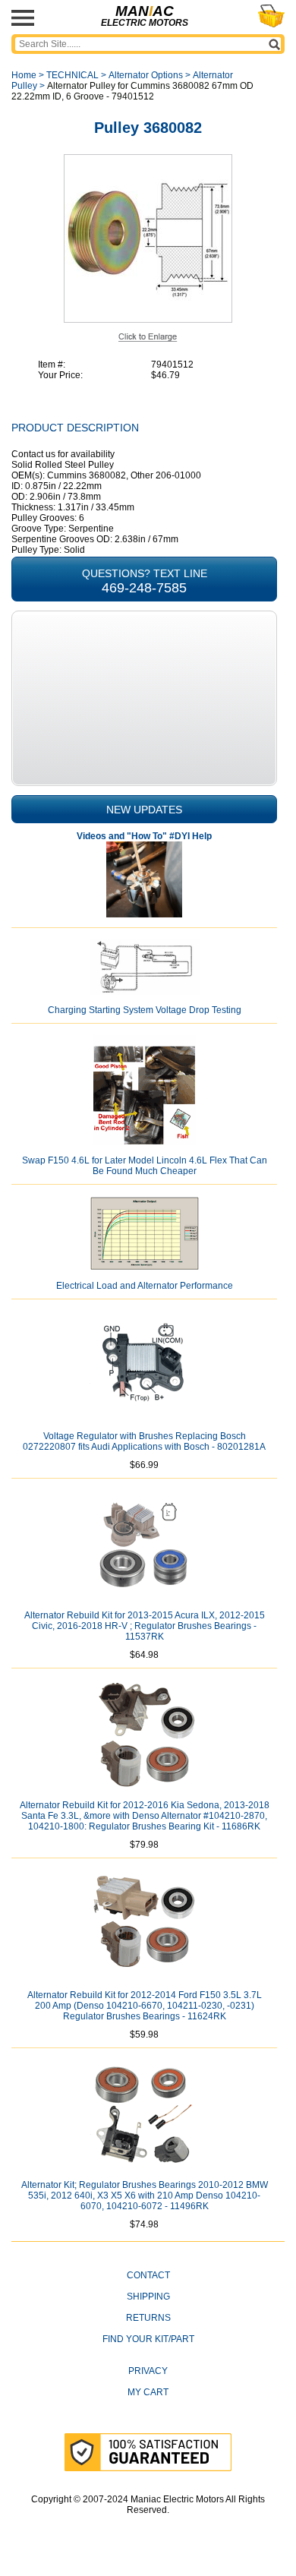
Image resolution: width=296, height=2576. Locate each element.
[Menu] (23, 18)
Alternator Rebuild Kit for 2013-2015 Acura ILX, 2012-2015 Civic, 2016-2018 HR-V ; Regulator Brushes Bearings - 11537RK (145, 1626)
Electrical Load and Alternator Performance (145, 1286)
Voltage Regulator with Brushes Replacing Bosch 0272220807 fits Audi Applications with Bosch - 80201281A (144, 1441)
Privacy (148, 2371)
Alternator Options (146, 75)
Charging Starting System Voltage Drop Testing (145, 1010)
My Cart (148, 2392)
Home (24, 75)
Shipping (148, 2297)
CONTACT (148, 2275)
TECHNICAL (72, 75)
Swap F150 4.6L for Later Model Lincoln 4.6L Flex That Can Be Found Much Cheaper (145, 1166)
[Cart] (271, 16)
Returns (148, 2318)
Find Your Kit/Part (148, 2339)
